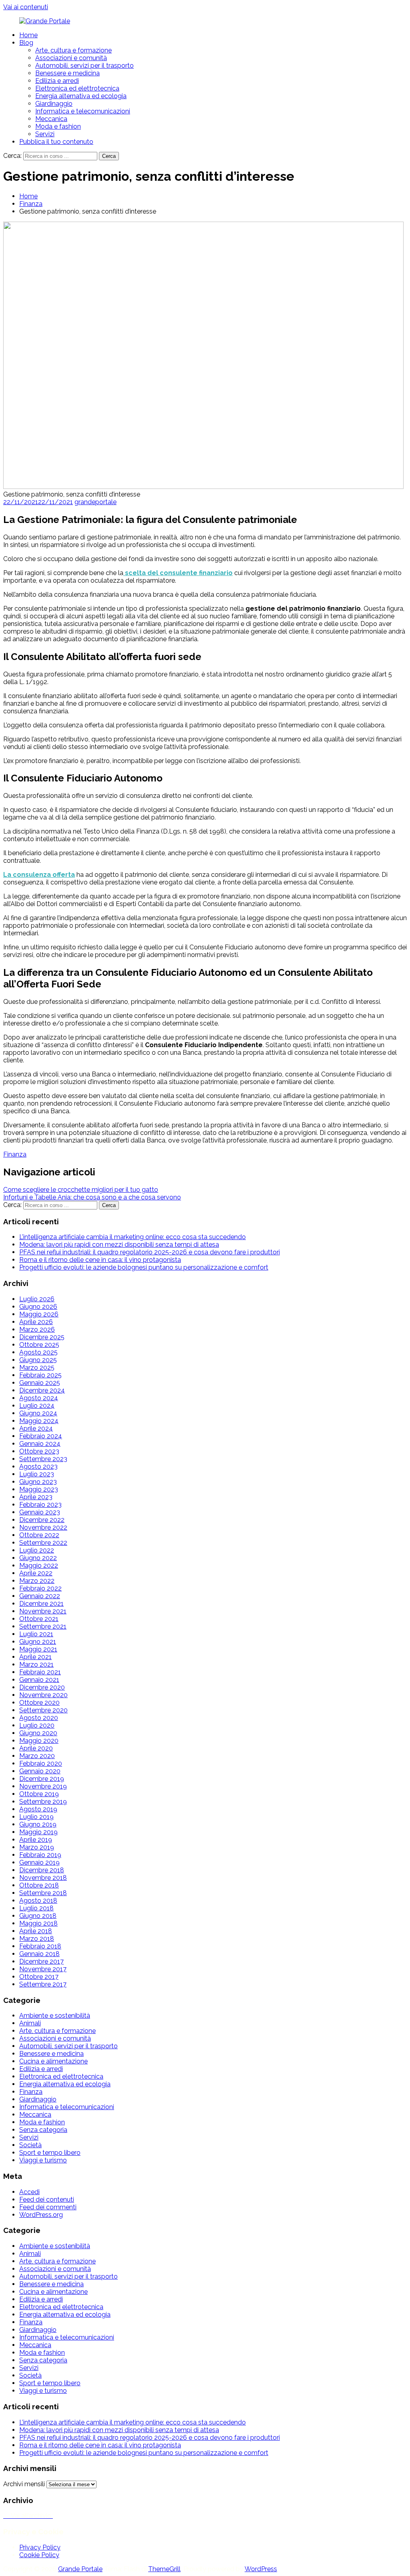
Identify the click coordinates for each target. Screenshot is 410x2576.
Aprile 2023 (36, 1497)
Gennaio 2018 (39, 1954)
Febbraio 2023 (40, 1505)
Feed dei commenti (48, 2207)
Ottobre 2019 (39, 1794)
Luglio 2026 (37, 1299)
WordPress (261, 2569)
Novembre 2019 (43, 1786)
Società (30, 2145)
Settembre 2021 (43, 1626)
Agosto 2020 (39, 1718)
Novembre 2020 (43, 1695)
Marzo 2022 (37, 1581)
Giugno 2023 (38, 1482)
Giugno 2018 (38, 1916)
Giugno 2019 (38, 1824)
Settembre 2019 (43, 1802)
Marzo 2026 (37, 1329)
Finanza (31, 204)
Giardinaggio (54, 104)
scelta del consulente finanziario (178, 573)
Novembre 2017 (43, 1969)
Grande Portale (80, 2569)
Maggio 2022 (39, 1566)
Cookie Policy (39, 2555)
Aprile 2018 (36, 1931)
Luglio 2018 (36, 1908)
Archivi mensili (24, 2484)
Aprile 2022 (36, 1573)
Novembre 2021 (43, 1611)
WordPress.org (41, 2215)
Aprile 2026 (36, 1322)
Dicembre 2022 (42, 1520)
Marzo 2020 (37, 1756)
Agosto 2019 (38, 1809)
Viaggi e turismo (43, 2160)
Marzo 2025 (37, 1368)
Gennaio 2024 (40, 1444)
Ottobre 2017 (39, 1977)
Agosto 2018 (38, 1901)
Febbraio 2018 (40, 1946)
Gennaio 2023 (40, 1512)
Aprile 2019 (36, 1840)
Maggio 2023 (39, 1489)
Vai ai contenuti (26, 7)
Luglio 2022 (37, 1550)
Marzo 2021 (36, 1665)
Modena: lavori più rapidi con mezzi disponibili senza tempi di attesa (119, 1245)
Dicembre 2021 (41, 1604)
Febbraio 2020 (41, 1763)
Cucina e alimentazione (53, 2061)
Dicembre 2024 (42, 1390)
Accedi (29, 2192)
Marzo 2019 (37, 1847)
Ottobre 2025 (39, 1345)
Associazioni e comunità (71, 58)
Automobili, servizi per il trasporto (84, 66)
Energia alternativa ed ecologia (81, 96)
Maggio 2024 (39, 1421)
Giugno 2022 (38, 1558)
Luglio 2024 (37, 1406)
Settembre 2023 (43, 1459)
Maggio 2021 (38, 1649)
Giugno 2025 (38, 1360)
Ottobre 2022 (39, 1535)
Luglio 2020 (37, 1725)
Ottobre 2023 (39, 1451)
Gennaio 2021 (39, 1680)
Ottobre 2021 (39, 1619)
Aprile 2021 (35, 1657)
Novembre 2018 (43, 1878)
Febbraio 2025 (40, 1375)
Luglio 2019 (36, 1817)
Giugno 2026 (38, 1307)
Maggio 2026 (39, 1314)
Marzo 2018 (37, 1939)
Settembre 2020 (43, 1710)
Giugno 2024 (38, 1413)
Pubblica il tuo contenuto (56, 142)
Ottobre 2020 (39, 1703)
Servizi (45, 134)
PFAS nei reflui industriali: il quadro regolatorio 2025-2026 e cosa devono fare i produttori (150, 1252)
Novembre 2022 (43, 1527)
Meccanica (51, 119)
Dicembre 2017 (41, 1961)
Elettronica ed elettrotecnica (77, 88)
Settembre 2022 (43, 1543)
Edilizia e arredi (57, 81)
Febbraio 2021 (40, 1672)
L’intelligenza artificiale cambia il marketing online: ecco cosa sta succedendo (133, 1237)
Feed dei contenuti (47, 2199)
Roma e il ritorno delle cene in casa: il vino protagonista (100, 1260)
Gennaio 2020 (40, 1771)
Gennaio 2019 (39, 1862)
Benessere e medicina (67, 73)
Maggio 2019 (38, 1832)
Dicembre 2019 (42, 1779)
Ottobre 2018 (39, 1885)
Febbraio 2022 (40, 1588)
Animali (30, 2023)
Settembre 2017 (43, 1984)
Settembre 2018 (43, 1893)
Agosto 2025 (38, 1352)
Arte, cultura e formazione (73, 50)
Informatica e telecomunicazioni (83, 111)
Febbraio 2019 (40, 1855)
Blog (26, 43)
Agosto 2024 (39, 1398)
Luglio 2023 (37, 1474)
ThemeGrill (164, 2569)
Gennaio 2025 (40, 1383)
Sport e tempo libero (50, 2153)
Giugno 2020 (38, 1733)
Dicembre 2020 (42, 1687)
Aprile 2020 (36, 1748)
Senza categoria (43, 2130)
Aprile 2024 (36, 1428)
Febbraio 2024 (41, 1436)
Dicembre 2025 (42, 1337)
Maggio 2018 (38, 1923)
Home (28, 35)
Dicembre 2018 (42, 1870)
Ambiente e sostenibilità (55, 2016)
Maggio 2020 (39, 1741)
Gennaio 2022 (40, 1596)
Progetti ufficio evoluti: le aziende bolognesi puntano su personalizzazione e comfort (144, 1267)
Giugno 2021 (38, 1642)
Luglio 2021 (36, 1634)
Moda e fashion (58, 126)
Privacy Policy (40, 2547)
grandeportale (95, 502)
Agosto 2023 (38, 1467)
